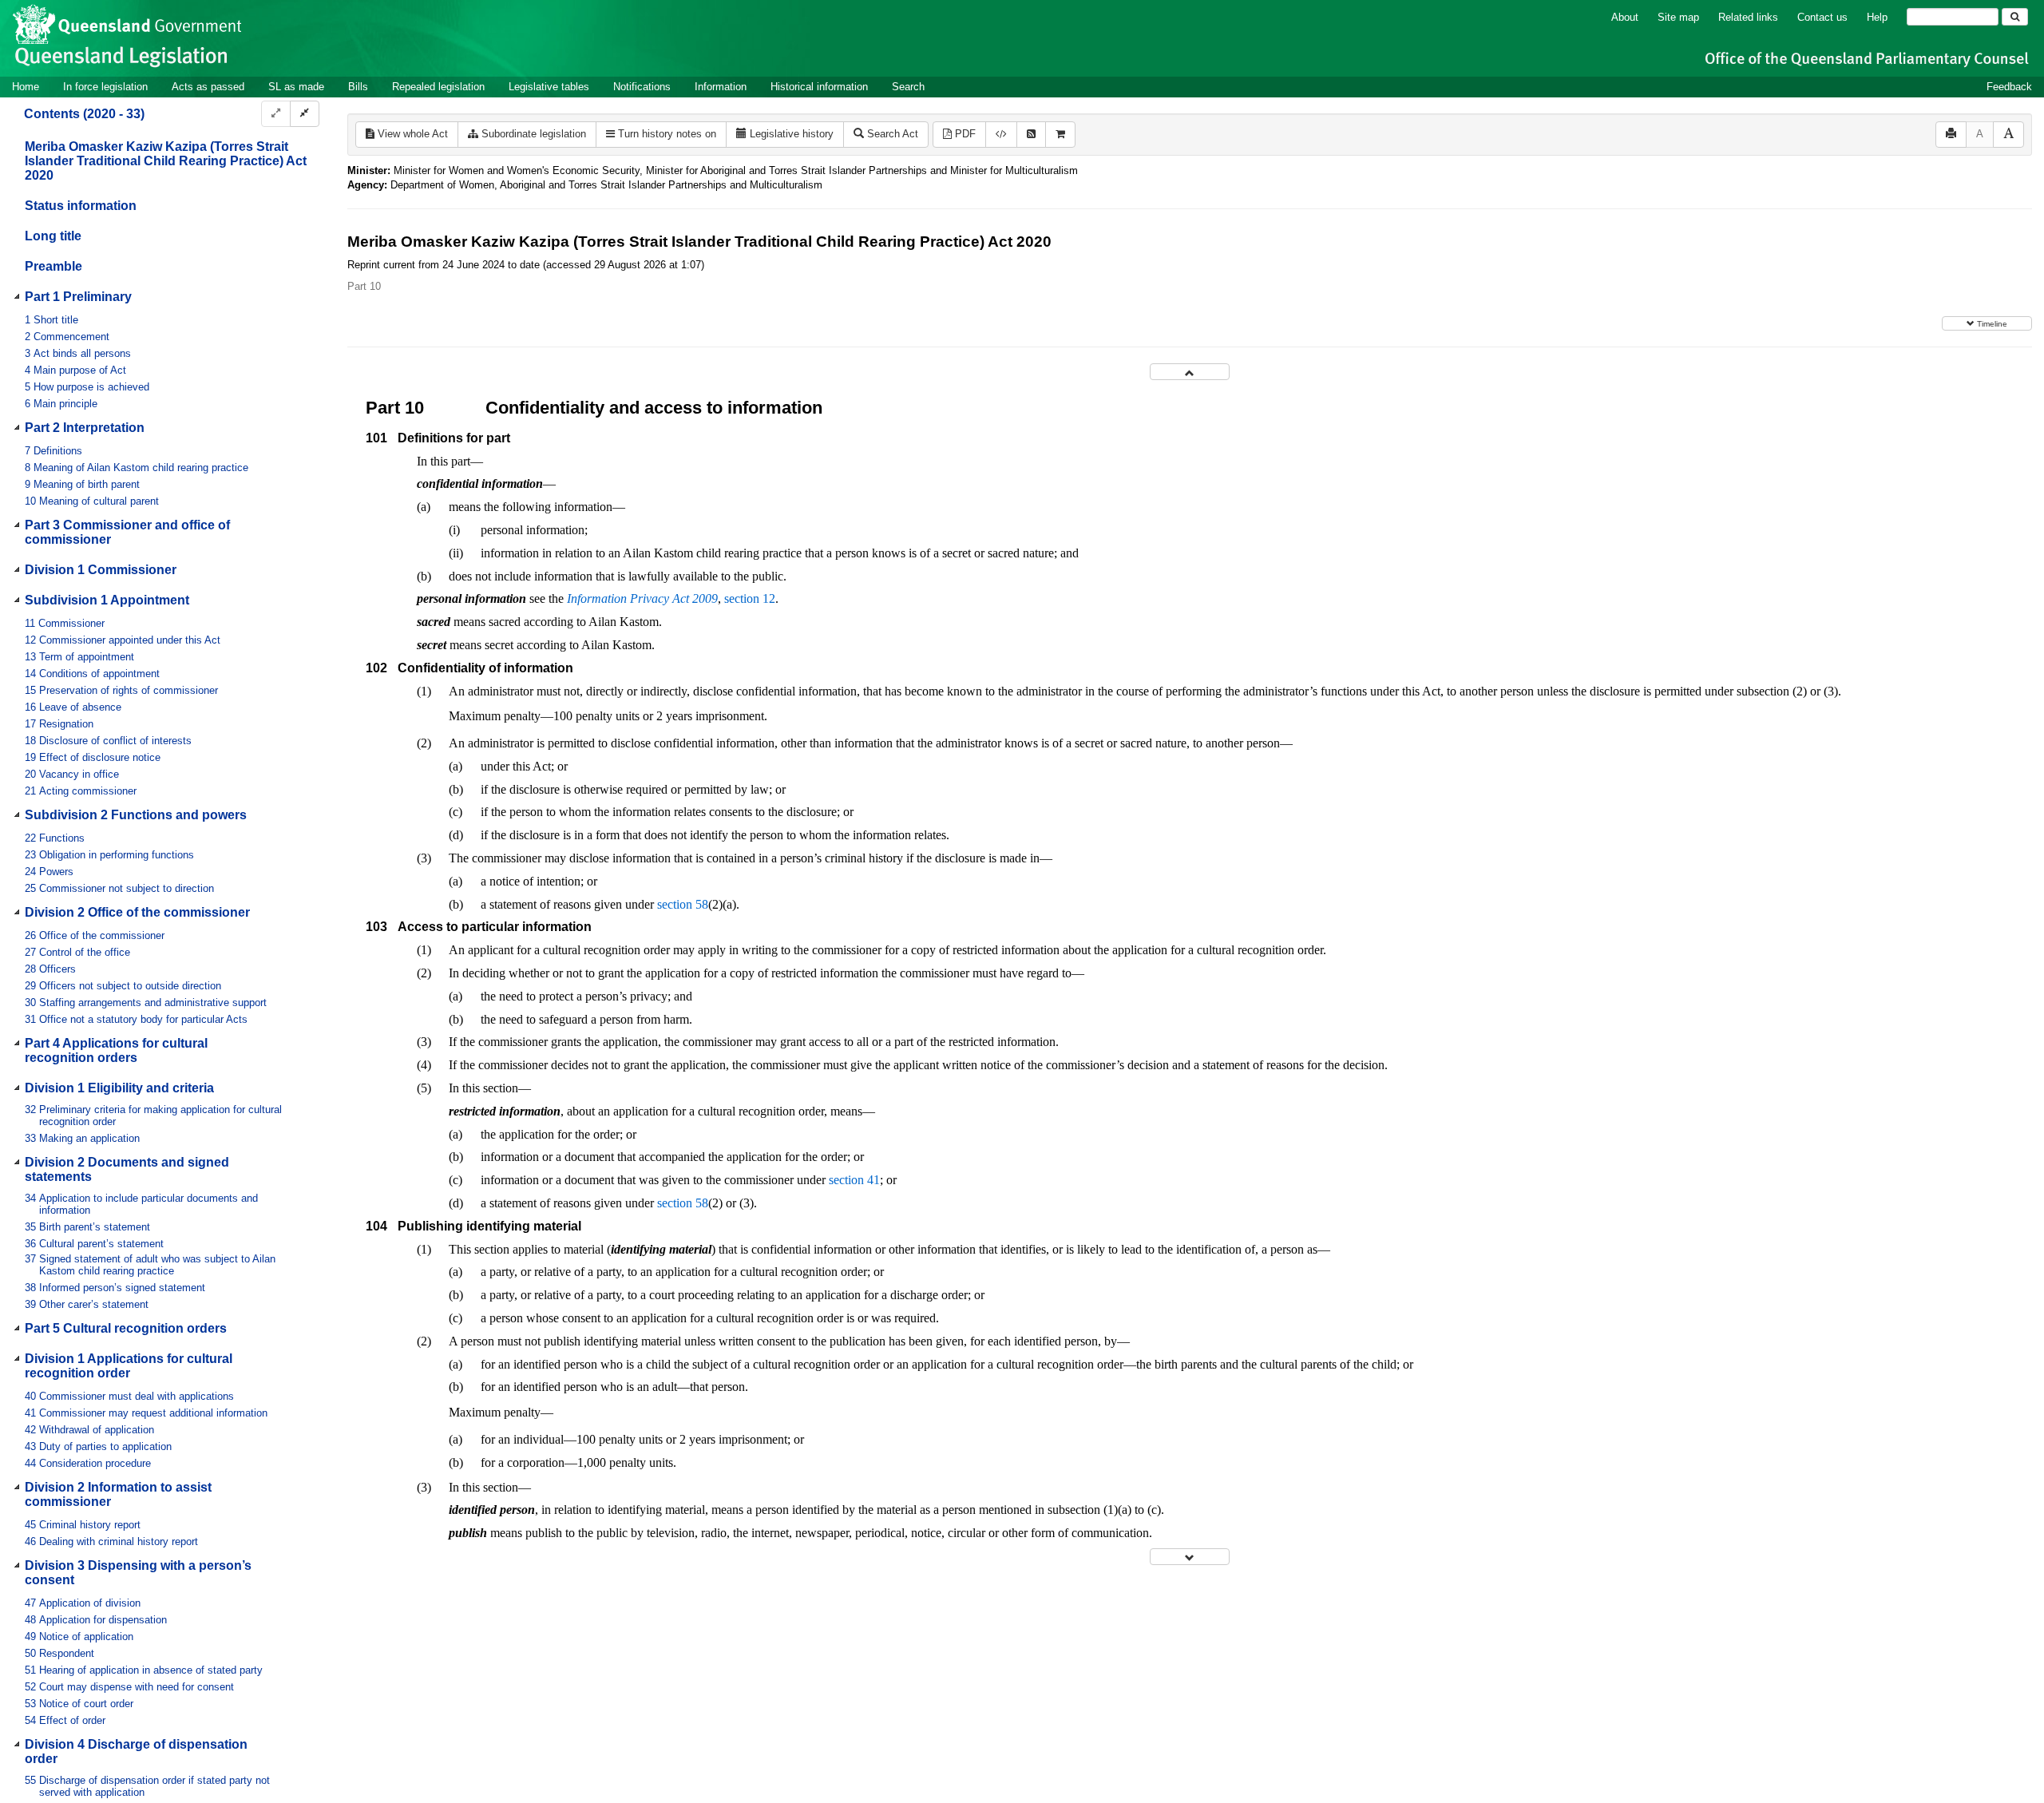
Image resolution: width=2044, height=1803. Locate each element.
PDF (964, 134)
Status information (81, 206)
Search (908, 87)
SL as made (296, 87)
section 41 (854, 1180)
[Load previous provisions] (1190, 372)
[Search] (2015, 17)
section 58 (683, 904)
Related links (1748, 17)
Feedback (2009, 87)
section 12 (750, 598)
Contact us (1822, 17)
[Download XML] (1001, 135)
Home (26, 87)
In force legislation (105, 87)
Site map (1678, 17)
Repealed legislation (438, 87)
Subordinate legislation (532, 134)
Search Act (891, 134)
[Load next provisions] (1190, 1557)
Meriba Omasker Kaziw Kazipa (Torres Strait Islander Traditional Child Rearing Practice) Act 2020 (166, 161)
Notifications (642, 87)
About (1625, 17)
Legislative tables (549, 87)
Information (721, 87)
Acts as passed (208, 87)
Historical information (819, 87)
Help (1877, 17)
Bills (358, 87)
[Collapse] (305, 114)
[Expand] (276, 114)
